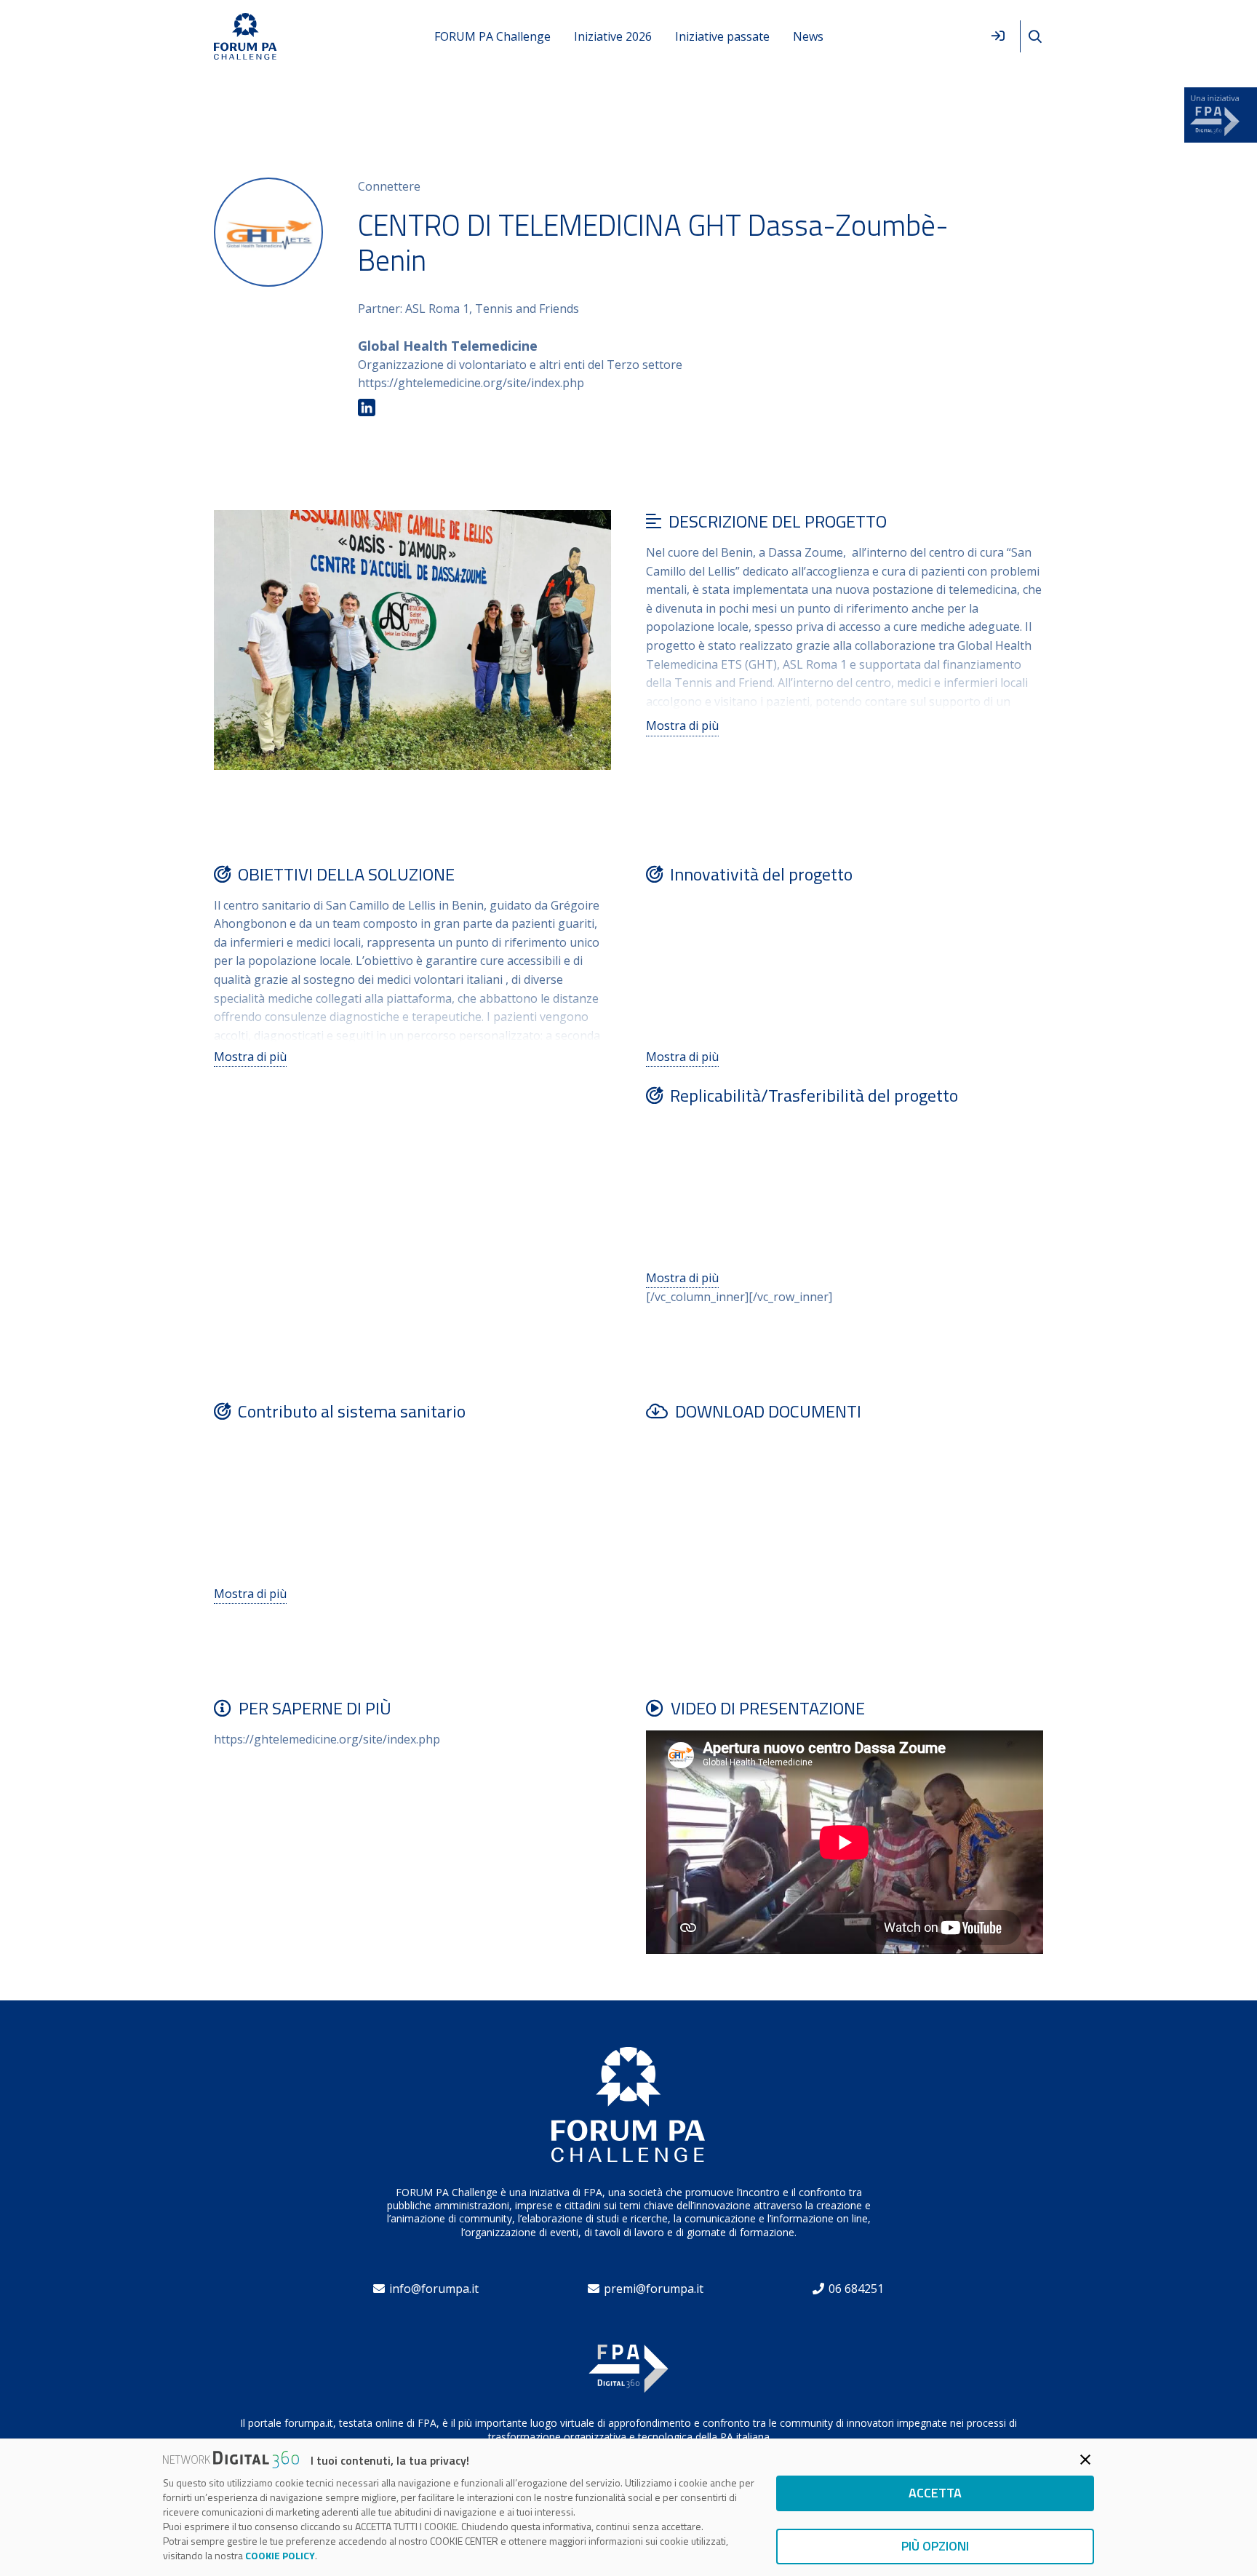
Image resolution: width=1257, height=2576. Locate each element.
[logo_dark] (246, 37)
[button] (1035, 37)
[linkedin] (367, 408)
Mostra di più (682, 726)
